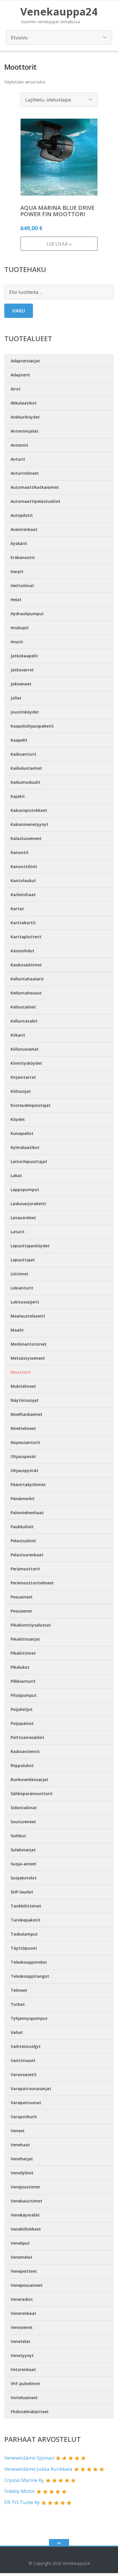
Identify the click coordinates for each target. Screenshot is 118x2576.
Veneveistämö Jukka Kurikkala (38, 2469)
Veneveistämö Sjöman (29, 2458)
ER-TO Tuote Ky (22, 2502)
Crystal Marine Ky (24, 2480)
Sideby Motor (20, 2491)
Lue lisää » (59, 244)
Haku (19, 311)
